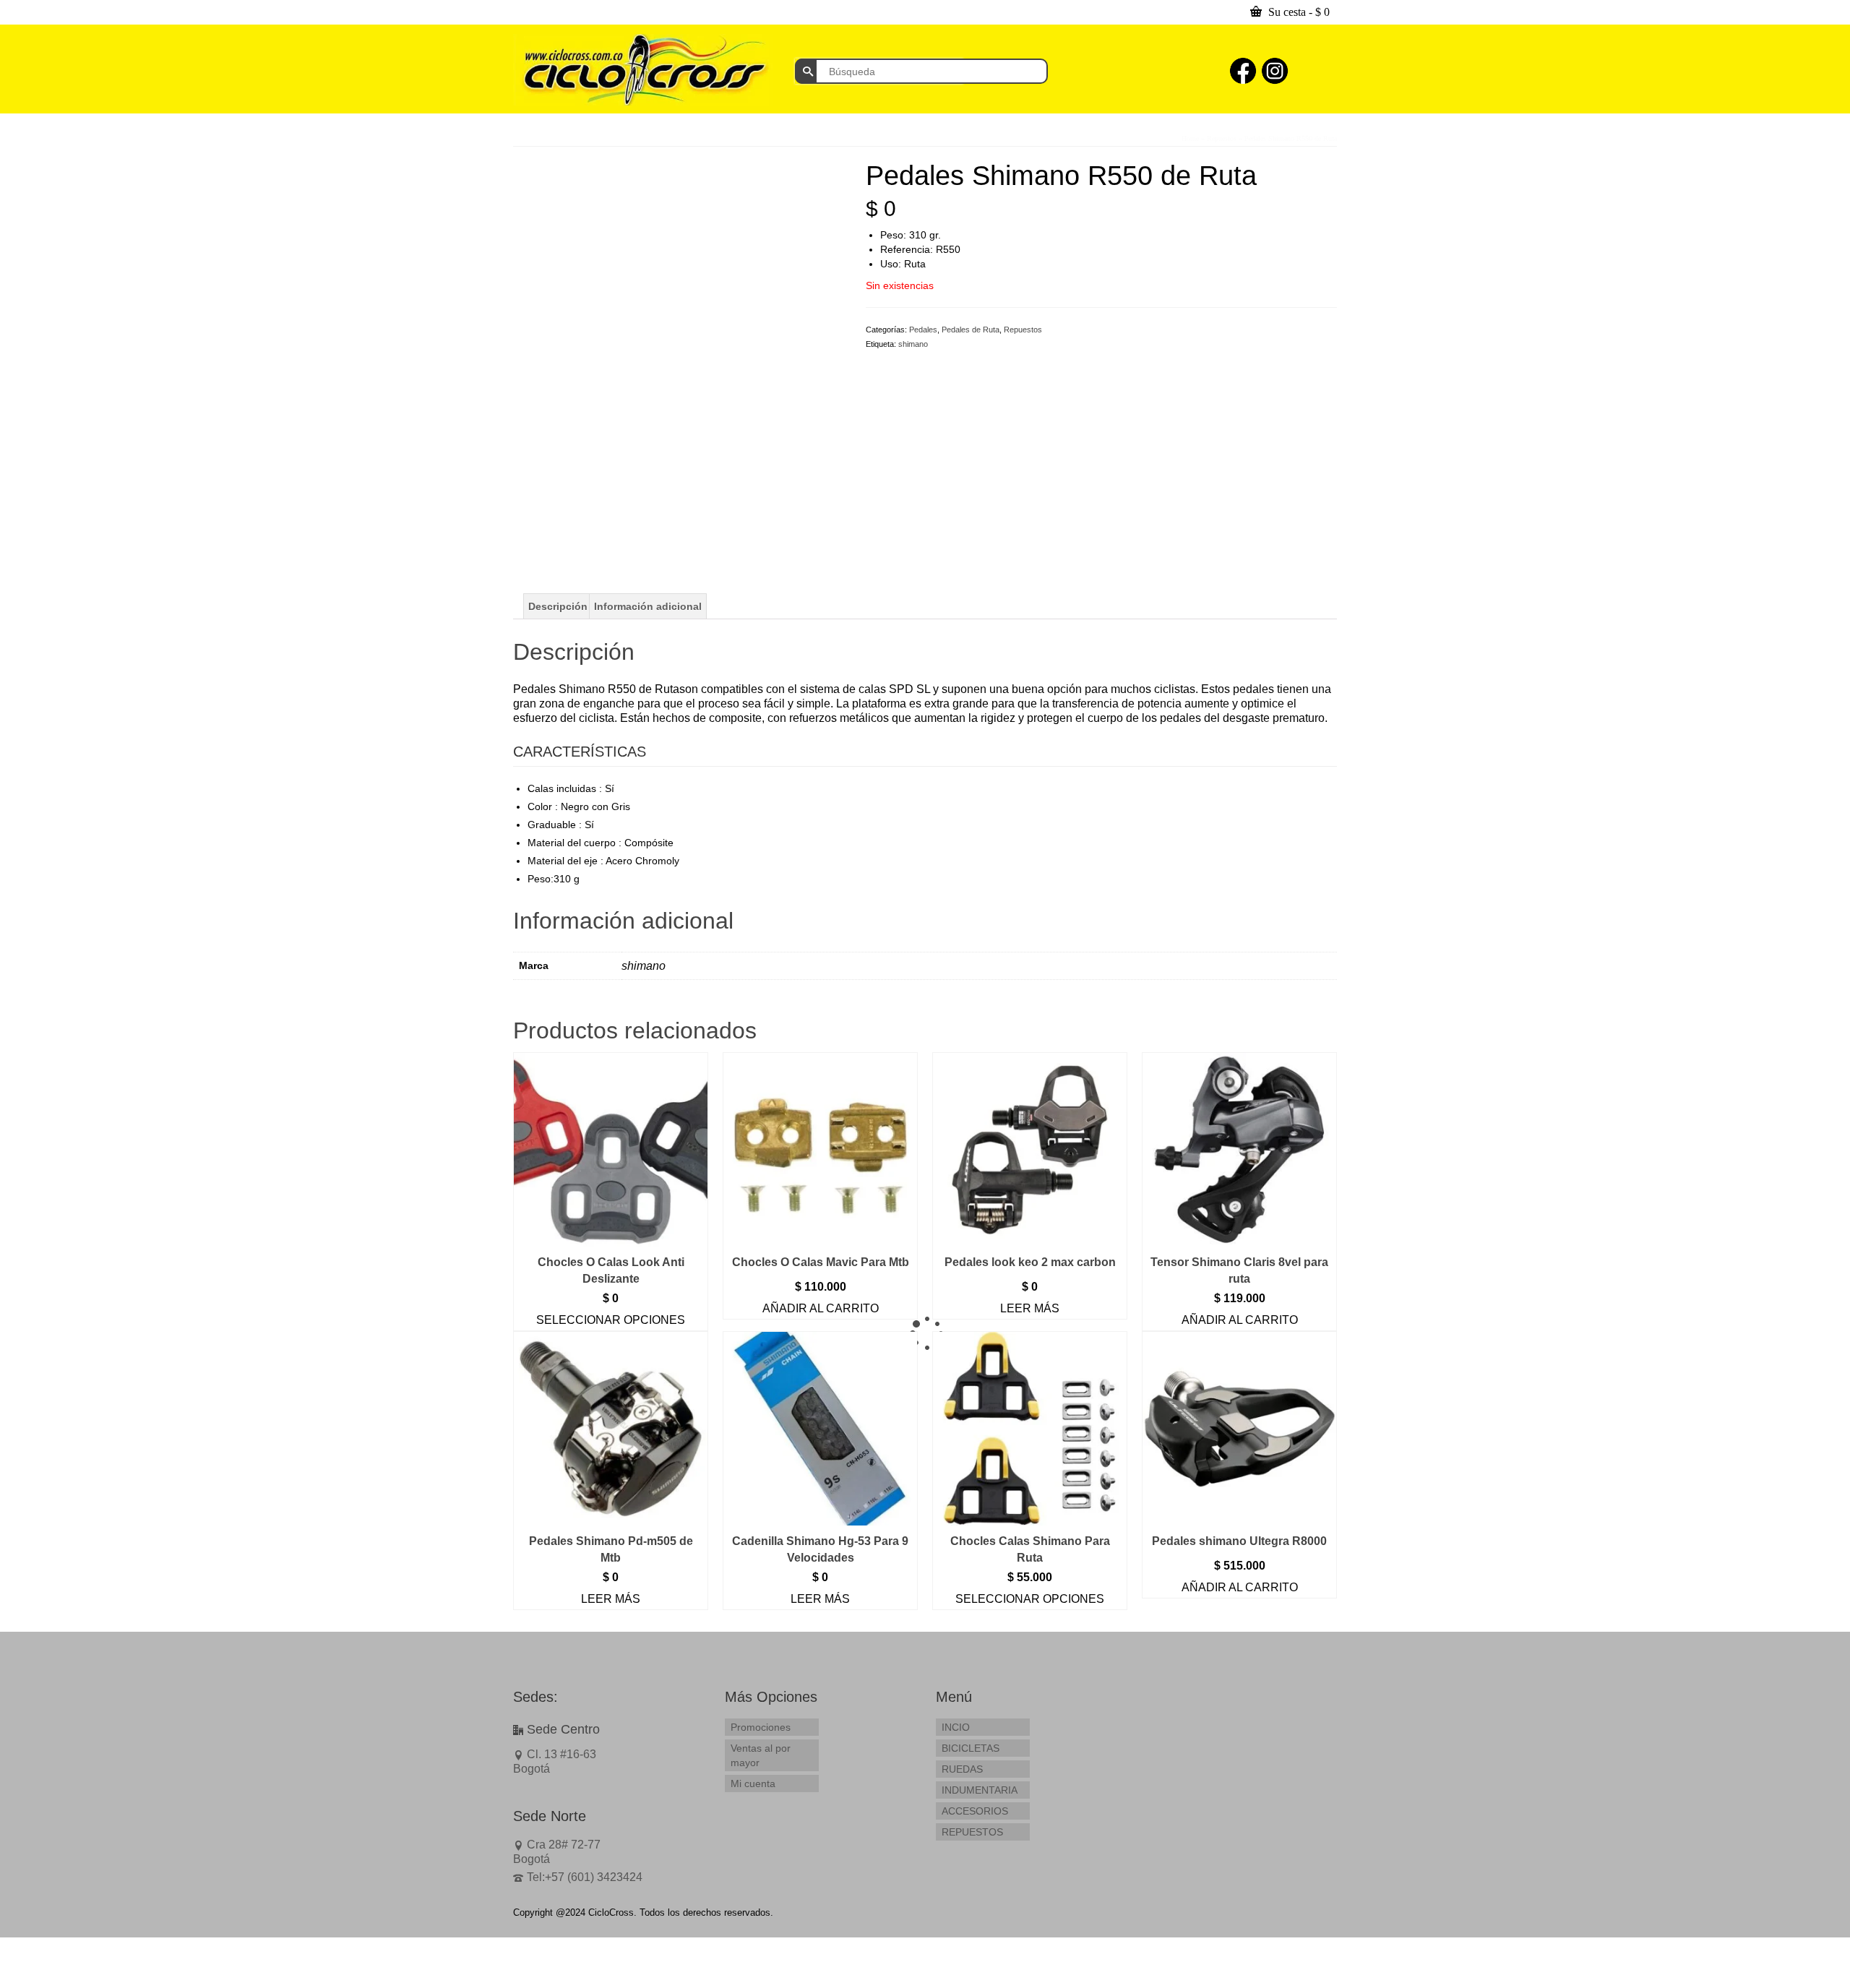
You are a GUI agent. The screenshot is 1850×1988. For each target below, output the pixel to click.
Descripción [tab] (558, 606)
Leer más (1030, 1308)
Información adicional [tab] (648, 606)
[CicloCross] (643, 70)
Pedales (923, 330)
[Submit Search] (806, 71)
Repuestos (1023, 330)
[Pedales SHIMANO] (679, 324)
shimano (913, 344)
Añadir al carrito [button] (821, 1308)
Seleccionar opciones (611, 1320)
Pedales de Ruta (971, 330)
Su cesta (1298, 12)
